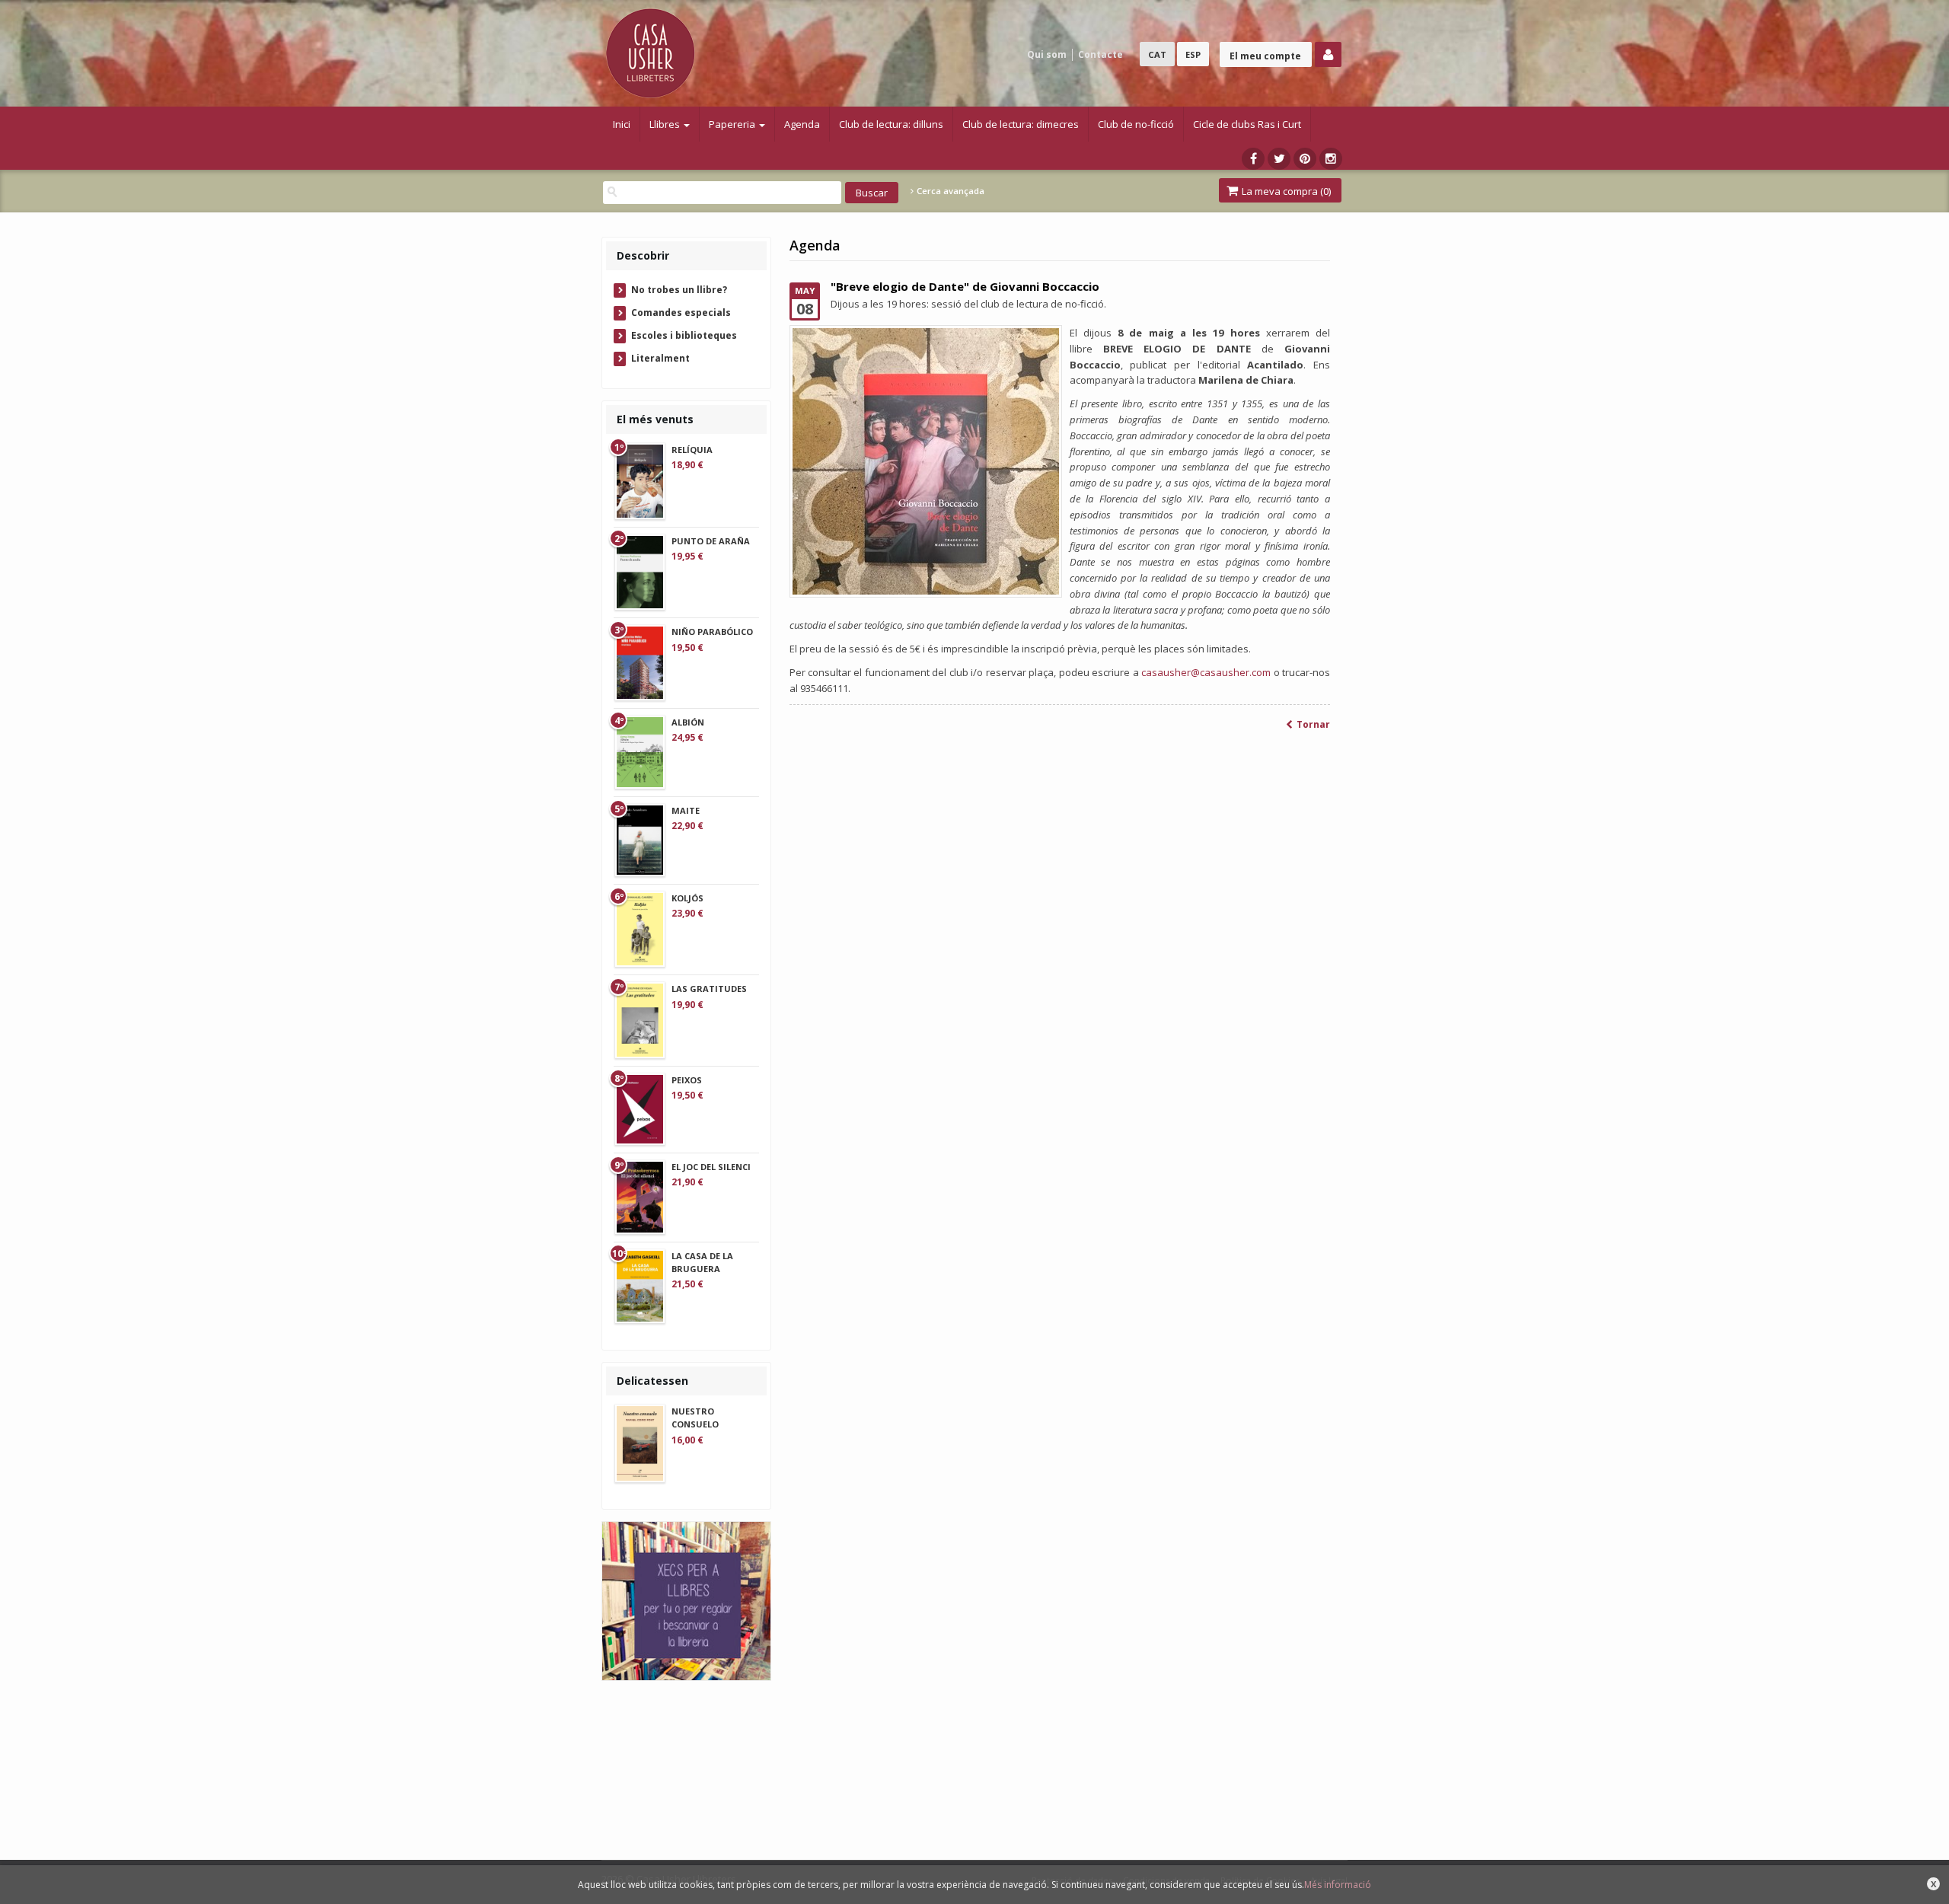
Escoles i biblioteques (684, 335)
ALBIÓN (688, 722)
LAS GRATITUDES (709, 989)
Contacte (1100, 54)
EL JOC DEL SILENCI (711, 1167)
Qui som (1047, 54)
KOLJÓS (687, 898)
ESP (1193, 54)
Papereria (733, 124)
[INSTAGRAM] (1331, 159)
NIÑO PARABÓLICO (712, 631)
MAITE (686, 810)
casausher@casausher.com (1206, 672)
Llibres (666, 124)
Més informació (1338, 1885)
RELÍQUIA (692, 450)
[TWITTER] (1279, 159)
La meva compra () (1285, 191)
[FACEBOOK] (1253, 159)
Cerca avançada (949, 191)
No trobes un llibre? (679, 290)
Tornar (1313, 725)
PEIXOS (687, 1080)
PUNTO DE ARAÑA (711, 541)
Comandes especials (681, 313)
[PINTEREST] (1305, 159)
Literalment (660, 358)
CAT (1157, 54)
